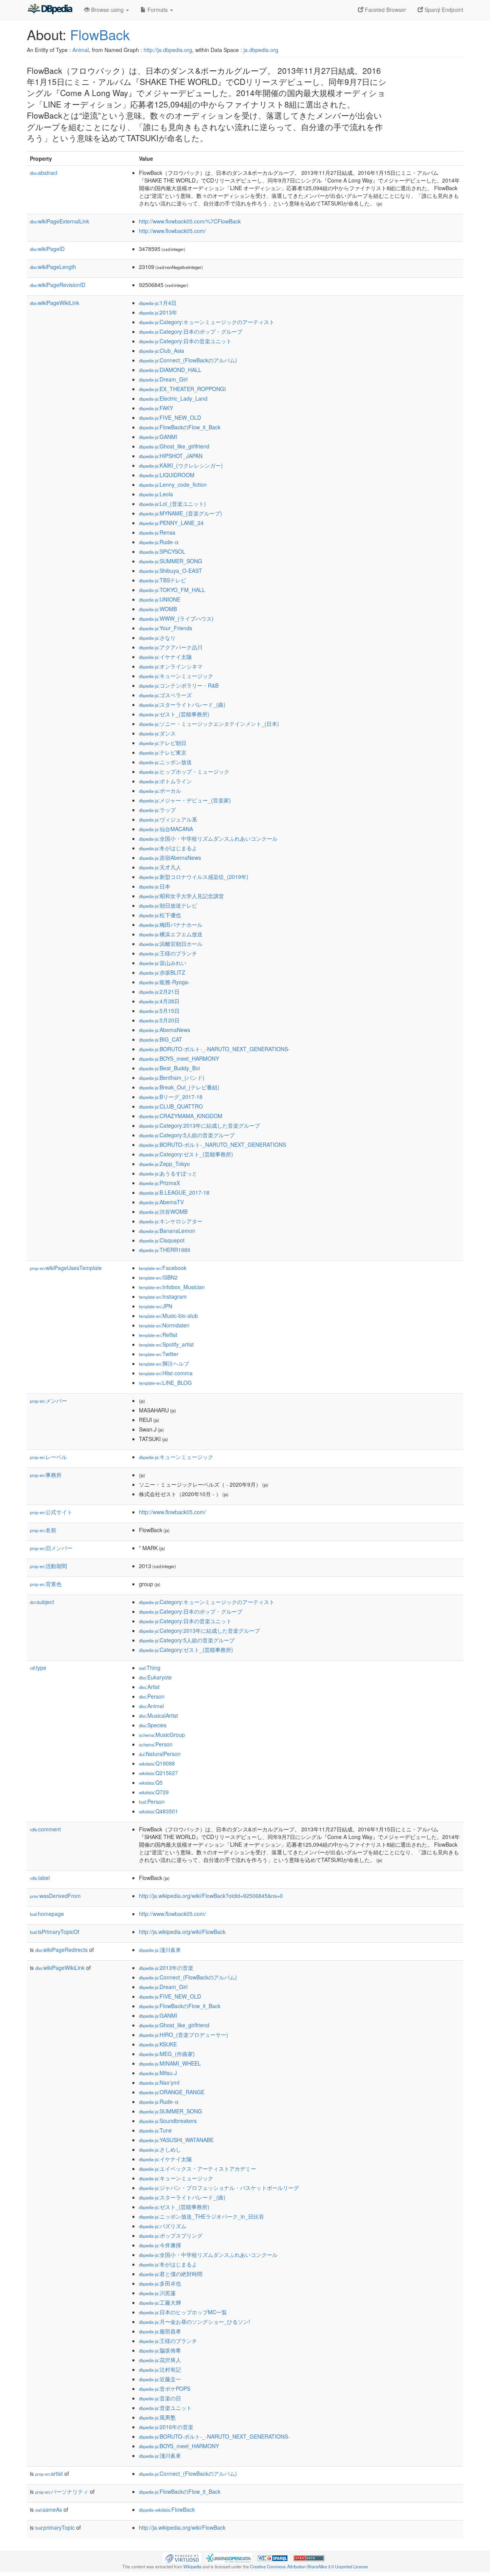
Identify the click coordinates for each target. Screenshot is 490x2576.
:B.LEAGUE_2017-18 (174, 1192)
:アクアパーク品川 (171, 647)
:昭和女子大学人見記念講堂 (181, 896)
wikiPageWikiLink (55, 303)
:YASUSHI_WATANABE (176, 2140)
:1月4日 (158, 303)
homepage (47, 1914)
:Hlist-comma (166, 1373)
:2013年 (158, 312)
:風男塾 (157, 2417)
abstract (44, 173)
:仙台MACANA (166, 829)
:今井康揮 (160, 2245)
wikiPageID (47, 249)
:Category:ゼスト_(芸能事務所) (186, 1154)
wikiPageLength (53, 267)
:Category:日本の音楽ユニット (185, 341)
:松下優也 (160, 915)
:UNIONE (160, 599)
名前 (43, 1530)
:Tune (155, 2130)
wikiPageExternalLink (60, 221)
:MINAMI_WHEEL (170, 2063)
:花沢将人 (160, 2360)
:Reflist (158, 1335)
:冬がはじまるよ (168, 848)
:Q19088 (157, 1763)
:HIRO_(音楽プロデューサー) (184, 2035)
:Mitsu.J (158, 2073)
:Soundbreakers (168, 2121)
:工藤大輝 (160, 2302)
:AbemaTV (161, 1202)
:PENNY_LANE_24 (171, 523)
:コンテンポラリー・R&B (179, 685)
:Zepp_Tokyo (164, 1164)
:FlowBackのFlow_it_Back (180, 427)
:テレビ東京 (163, 752)
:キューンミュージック (176, 676)
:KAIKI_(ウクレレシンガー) (181, 465)
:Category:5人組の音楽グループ (187, 1135)
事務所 (46, 1475)
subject (42, 1602)
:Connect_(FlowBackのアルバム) (188, 360)
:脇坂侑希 (160, 2350)
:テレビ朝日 (163, 743)
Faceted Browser (385, 10)
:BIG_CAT (161, 1039)
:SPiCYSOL (162, 551)
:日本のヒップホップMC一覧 (183, 2312)
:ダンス (157, 733)
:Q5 (151, 1782)
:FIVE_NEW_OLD (170, 417)
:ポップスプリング (171, 2235)
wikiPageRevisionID (58, 285)
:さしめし (160, 2149)
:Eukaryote (155, 1677)
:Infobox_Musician (172, 1287)
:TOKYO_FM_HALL (172, 590)
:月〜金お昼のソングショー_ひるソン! (194, 2322)
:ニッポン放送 (165, 762)
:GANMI (158, 437)
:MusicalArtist (158, 1715)
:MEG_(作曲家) (167, 2054)
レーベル (48, 1457)
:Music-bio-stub (168, 1316)
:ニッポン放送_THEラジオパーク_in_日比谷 (202, 2216)
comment (45, 1829)
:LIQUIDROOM (167, 475)
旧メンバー (51, 1548)
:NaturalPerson (160, 1754)
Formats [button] (158, 10)
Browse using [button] (107, 10)
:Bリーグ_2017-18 (171, 1097)
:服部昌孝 (160, 2331)
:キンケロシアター (171, 1221)
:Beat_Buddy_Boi (169, 1068)
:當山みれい (163, 963)
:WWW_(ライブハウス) (176, 618)
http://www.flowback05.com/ (172, 231)
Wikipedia (192, 2566)
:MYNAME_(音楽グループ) (180, 513)
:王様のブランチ (168, 953)
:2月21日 (159, 991)
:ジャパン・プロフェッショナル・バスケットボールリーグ (219, 2188)
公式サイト (51, 1512)
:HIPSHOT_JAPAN (171, 456)
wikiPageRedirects (61, 1950)
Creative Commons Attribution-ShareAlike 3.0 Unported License (309, 2566)
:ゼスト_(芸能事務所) (174, 714)
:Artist (149, 1687)
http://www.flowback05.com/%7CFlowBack (190, 221)
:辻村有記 (160, 2369)
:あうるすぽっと (168, 1173)
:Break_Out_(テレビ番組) (179, 1087)
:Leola (156, 494)
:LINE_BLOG (165, 1383)
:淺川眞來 (160, 1950)
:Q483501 (158, 1811)
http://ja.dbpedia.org (168, 50)
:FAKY (156, 408)
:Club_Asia (162, 351)
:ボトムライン (165, 781)
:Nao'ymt (159, 2082)
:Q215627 (158, 1773)
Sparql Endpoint (443, 10)
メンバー (48, 1400)
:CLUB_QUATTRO (171, 1106)
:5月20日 (159, 1020)
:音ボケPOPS (165, 2389)
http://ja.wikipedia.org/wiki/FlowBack (182, 1932)
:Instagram (163, 1296)
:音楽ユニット (165, 2408)
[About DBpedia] (50, 10)
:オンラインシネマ (171, 666)
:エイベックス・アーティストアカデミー (198, 2168)
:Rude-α (159, 542)
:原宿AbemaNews (170, 858)
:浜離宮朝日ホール (171, 944)
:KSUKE (158, 2044)
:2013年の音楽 (166, 1968)
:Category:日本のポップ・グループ (191, 331)
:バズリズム (163, 2226)
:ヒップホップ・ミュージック (184, 771)
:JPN (156, 1306)
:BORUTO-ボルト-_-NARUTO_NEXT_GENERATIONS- (214, 1049)
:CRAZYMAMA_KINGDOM (181, 1116)
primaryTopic (55, 2527)
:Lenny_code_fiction (173, 484)
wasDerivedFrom (55, 1896)
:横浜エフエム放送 (171, 934)
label (40, 1878)
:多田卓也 (160, 2283)
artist (49, 2473)
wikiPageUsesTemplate (66, 1268)
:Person (152, 1696)
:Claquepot (162, 1240)
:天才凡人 (160, 867)
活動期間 (48, 1566)
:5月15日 (159, 1011)
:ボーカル (160, 791)
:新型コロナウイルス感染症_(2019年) (194, 877)
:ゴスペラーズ (165, 695)
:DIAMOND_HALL (170, 370)
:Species (153, 1725)
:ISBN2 (158, 1277)
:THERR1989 (165, 1250)
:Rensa (157, 532)
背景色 (46, 1584)
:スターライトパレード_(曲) (182, 704)
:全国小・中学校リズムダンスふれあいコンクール (208, 838)
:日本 (155, 886)
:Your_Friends (166, 628)
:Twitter (159, 1354)
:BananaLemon (167, 1231)
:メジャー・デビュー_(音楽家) (185, 800)
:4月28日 (159, 1001)
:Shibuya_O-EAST (171, 571)
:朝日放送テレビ (168, 905)
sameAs (49, 2509)
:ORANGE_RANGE (172, 2092)
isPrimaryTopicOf (55, 1932)
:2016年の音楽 (166, 2427)
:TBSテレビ (163, 580)
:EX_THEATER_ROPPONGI (182, 389)
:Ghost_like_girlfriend (174, 446)
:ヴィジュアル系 (168, 819)
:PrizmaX (159, 1183)
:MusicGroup (162, 1735)
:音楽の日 (160, 2398)
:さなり (157, 637)
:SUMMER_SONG (171, 561)
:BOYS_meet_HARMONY (179, 1058)
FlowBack (100, 34)
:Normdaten (164, 1325)
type (38, 1668)
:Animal (151, 1706)
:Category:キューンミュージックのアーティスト (207, 322)
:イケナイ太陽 (165, 657)
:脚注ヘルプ (164, 1363)
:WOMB (158, 609)
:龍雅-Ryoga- (164, 982)
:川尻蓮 (157, 2293)
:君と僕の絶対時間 (171, 2274)
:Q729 (154, 1792)
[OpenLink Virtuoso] (182, 2557)
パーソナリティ (62, 2491)
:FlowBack (167, 2509)
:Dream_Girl (163, 379)
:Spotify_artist (166, 1344)
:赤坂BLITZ (162, 972)
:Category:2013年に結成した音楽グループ (199, 1125)
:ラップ (157, 810)
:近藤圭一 (160, 2379)
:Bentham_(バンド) (172, 1078)
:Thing (150, 1668)
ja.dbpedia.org (261, 50)
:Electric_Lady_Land (173, 398)
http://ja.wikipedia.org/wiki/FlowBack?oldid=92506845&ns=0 (211, 1896)
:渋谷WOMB (163, 1211)
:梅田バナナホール (171, 924)
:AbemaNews (165, 1030)
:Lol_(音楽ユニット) (172, 504)
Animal (81, 50)
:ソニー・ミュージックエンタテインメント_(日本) (209, 724)
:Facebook (163, 1268)
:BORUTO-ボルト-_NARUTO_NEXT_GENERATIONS (212, 1145)
